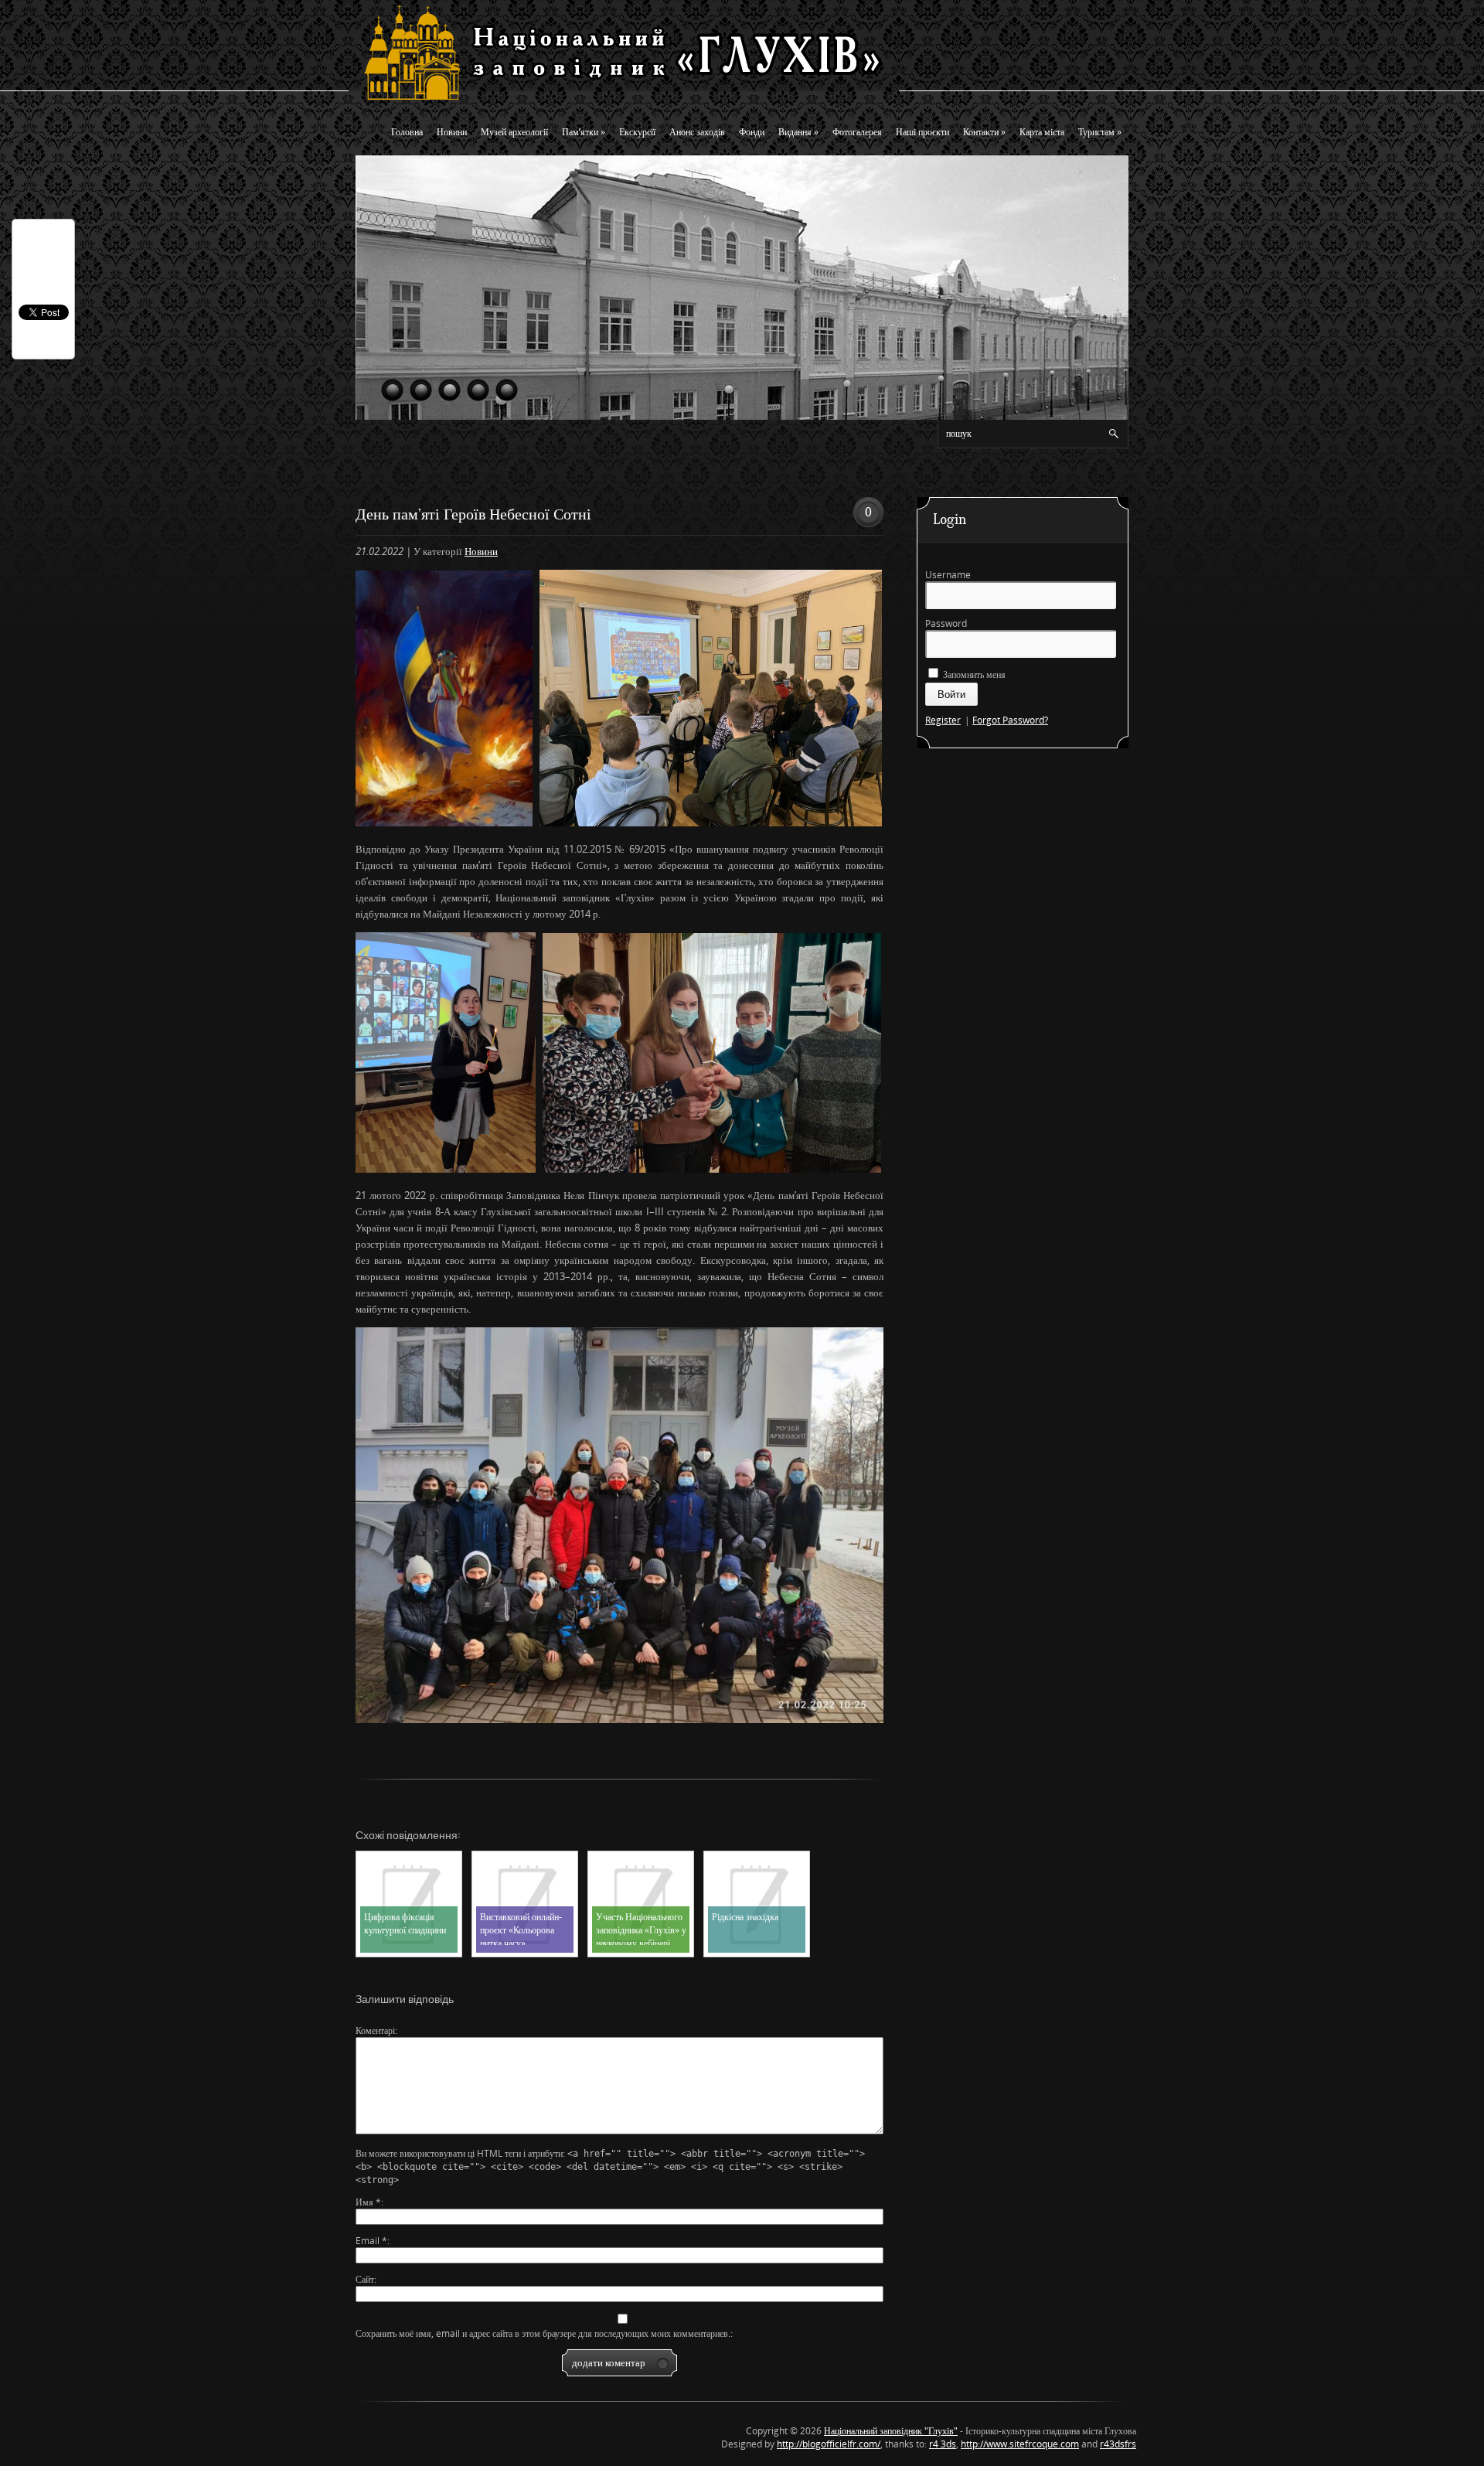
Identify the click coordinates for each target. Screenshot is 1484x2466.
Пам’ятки (584, 132)
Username (948, 575)
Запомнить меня (973, 674)
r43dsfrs (1118, 2444)
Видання (798, 132)
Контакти (984, 132)
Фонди (752, 132)
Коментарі (375, 2030)
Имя (368, 2202)
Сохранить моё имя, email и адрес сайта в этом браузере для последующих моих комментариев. (543, 2333)
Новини (452, 132)
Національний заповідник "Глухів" (891, 2431)
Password (946, 623)
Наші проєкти (922, 132)
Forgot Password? (1010, 720)
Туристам (1100, 132)
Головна (407, 132)
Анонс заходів (697, 132)
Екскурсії (637, 132)
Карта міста (1042, 132)
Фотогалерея (857, 132)
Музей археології (514, 132)
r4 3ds (943, 2444)
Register (943, 720)
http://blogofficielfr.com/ (829, 2444)
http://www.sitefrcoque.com (1020, 2444)
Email (371, 2241)
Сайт (365, 2279)
